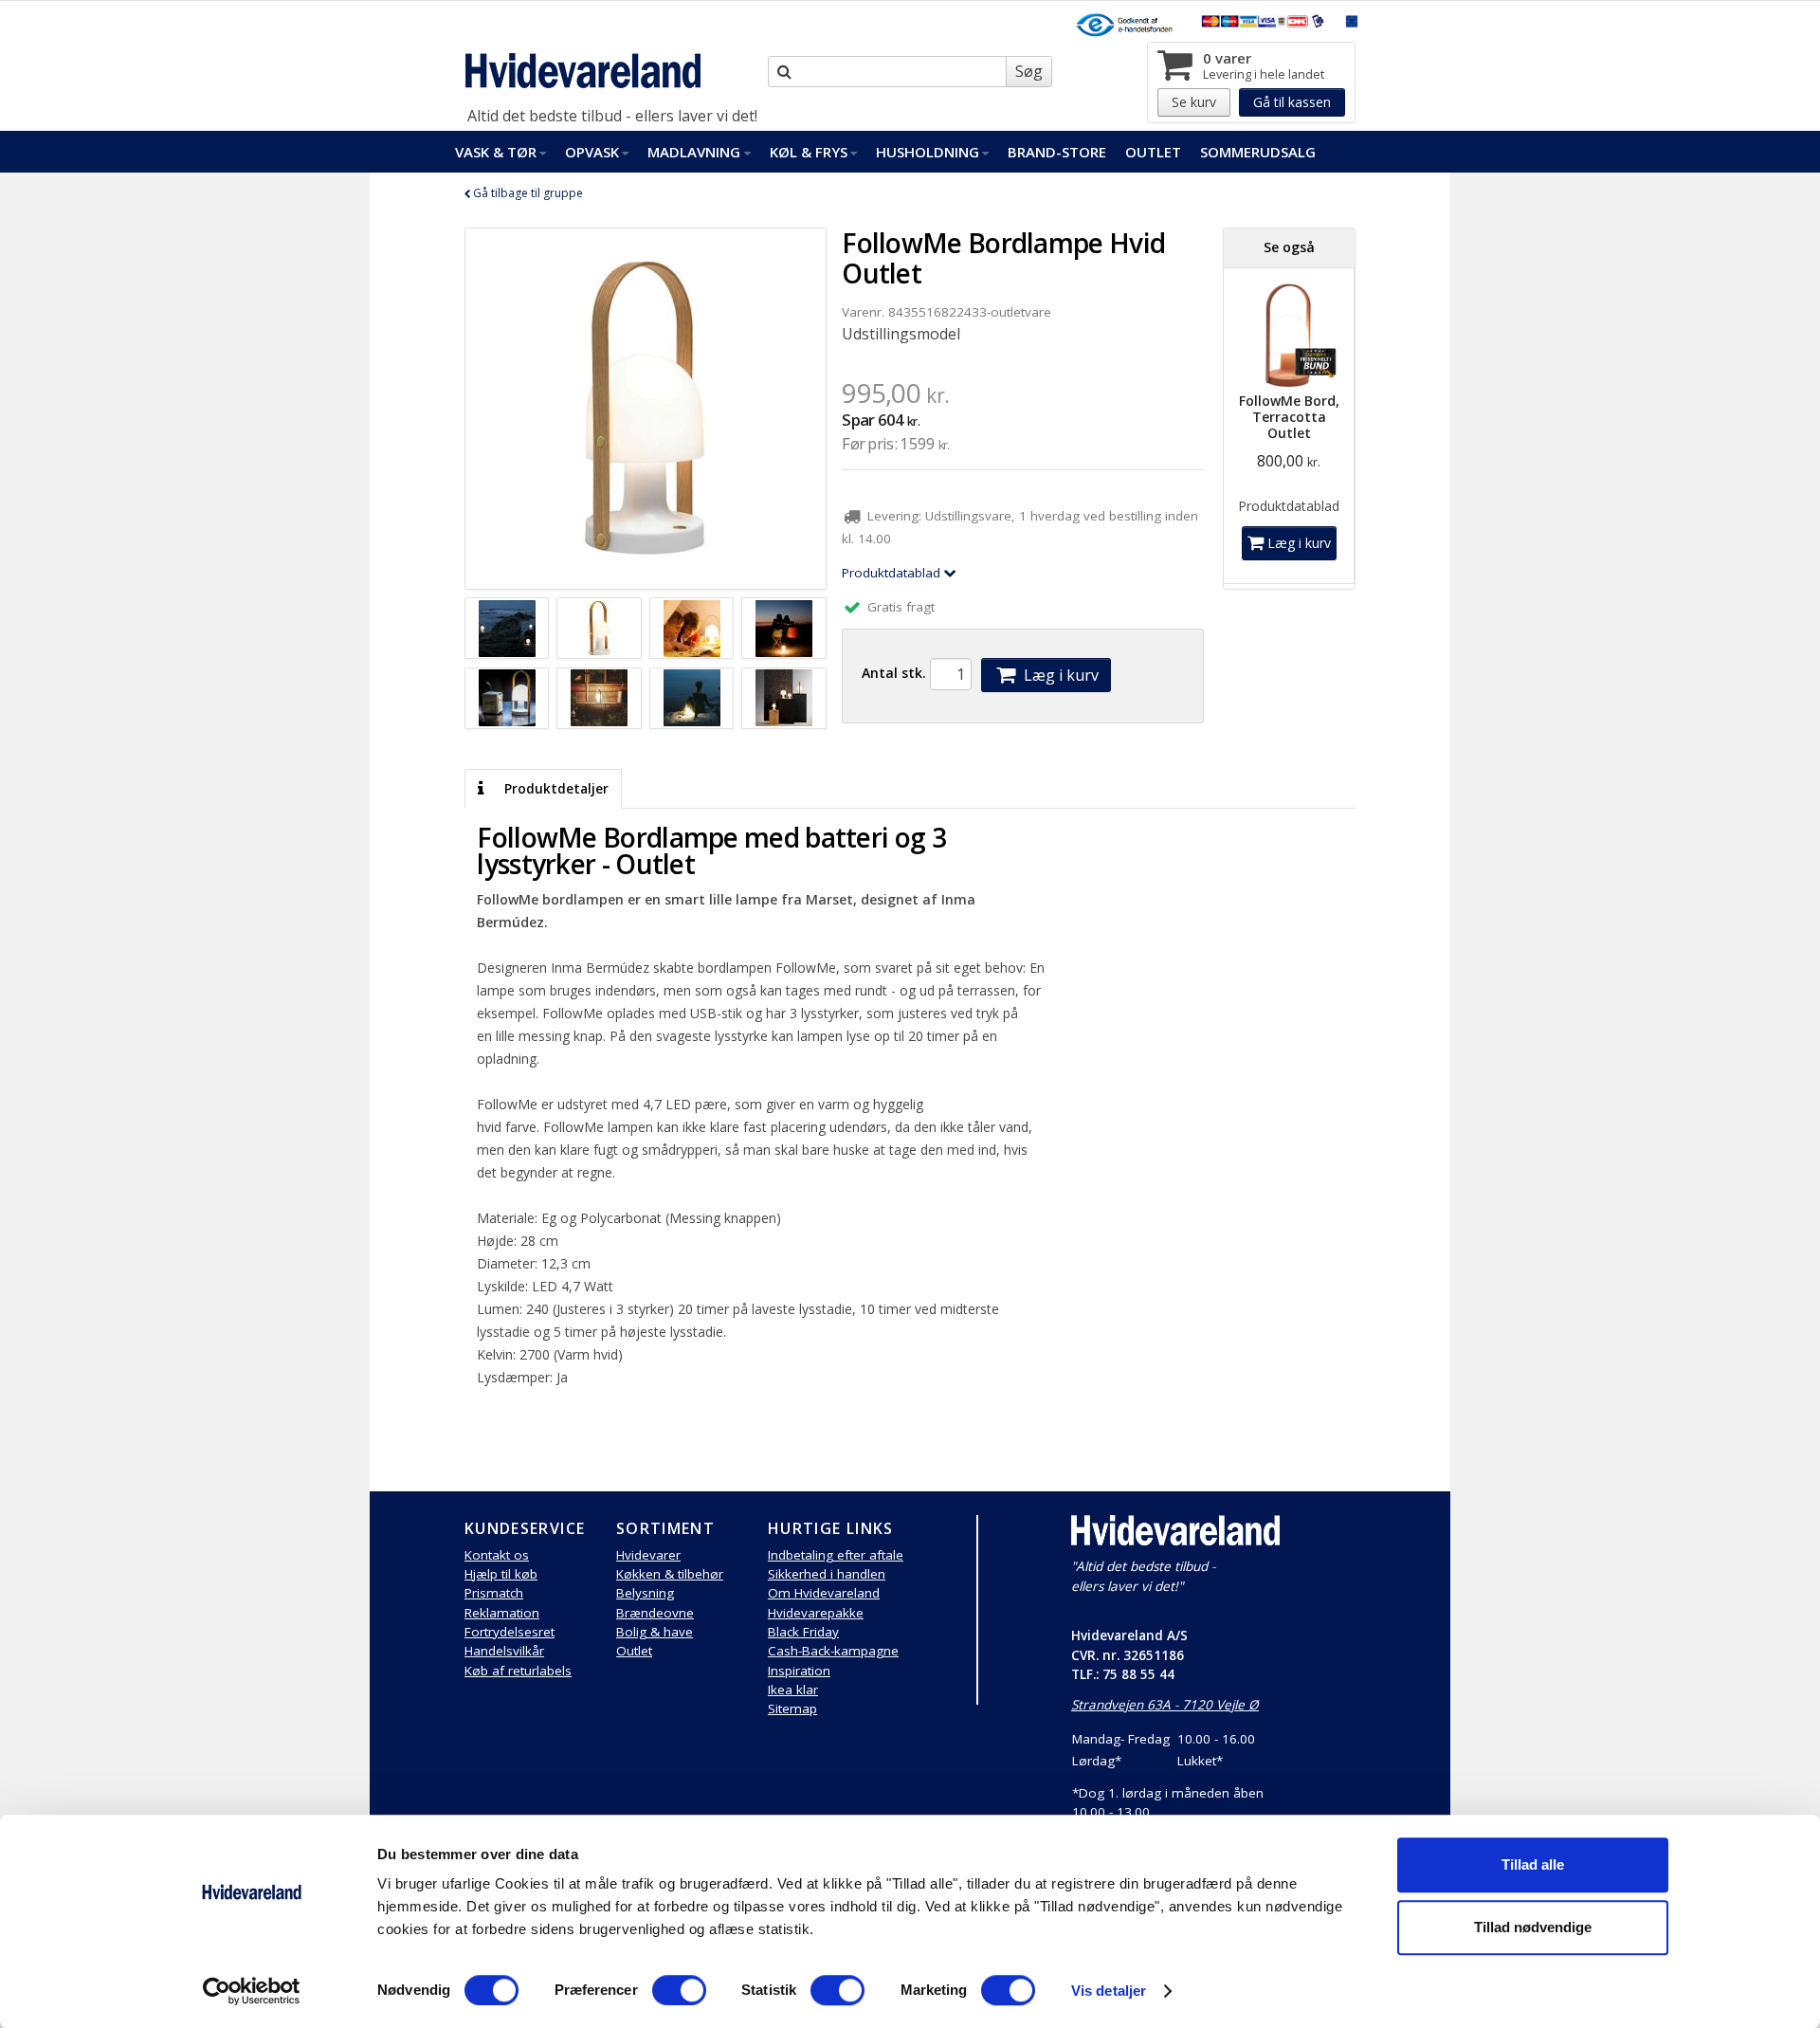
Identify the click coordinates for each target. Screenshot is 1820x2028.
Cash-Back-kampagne (833, 1651)
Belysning (645, 1593)
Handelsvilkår (504, 1651)
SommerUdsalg (1258, 152)
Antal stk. (894, 673)
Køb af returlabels (518, 1671)
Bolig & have (655, 1632)
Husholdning (928, 152)
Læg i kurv (1059, 675)
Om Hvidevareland (824, 1593)
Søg (1029, 71)
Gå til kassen (1292, 102)
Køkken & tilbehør (670, 1574)
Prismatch (494, 1593)
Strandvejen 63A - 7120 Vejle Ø (1165, 1705)
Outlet (1153, 152)
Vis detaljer (1109, 1991)
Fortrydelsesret (510, 1632)
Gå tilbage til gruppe (527, 193)
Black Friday (803, 1632)
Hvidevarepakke (816, 1613)
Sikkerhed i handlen (827, 1574)
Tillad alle (1533, 1864)
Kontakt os (497, 1555)
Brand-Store (1057, 152)
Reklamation (502, 1613)
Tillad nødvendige (1533, 1927)
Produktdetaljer (555, 789)
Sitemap (792, 1708)
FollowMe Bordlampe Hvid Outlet (1003, 258)
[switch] (679, 1990)
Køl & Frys (809, 152)
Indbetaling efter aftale (836, 1555)
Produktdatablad (893, 573)
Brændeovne (655, 1613)
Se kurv (1194, 102)
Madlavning (694, 152)
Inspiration (799, 1671)
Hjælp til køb (501, 1574)
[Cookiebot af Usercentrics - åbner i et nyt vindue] (252, 1991)
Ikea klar (793, 1690)
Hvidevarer (648, 1555)
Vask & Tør (496, 152)
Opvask (592, 152)
